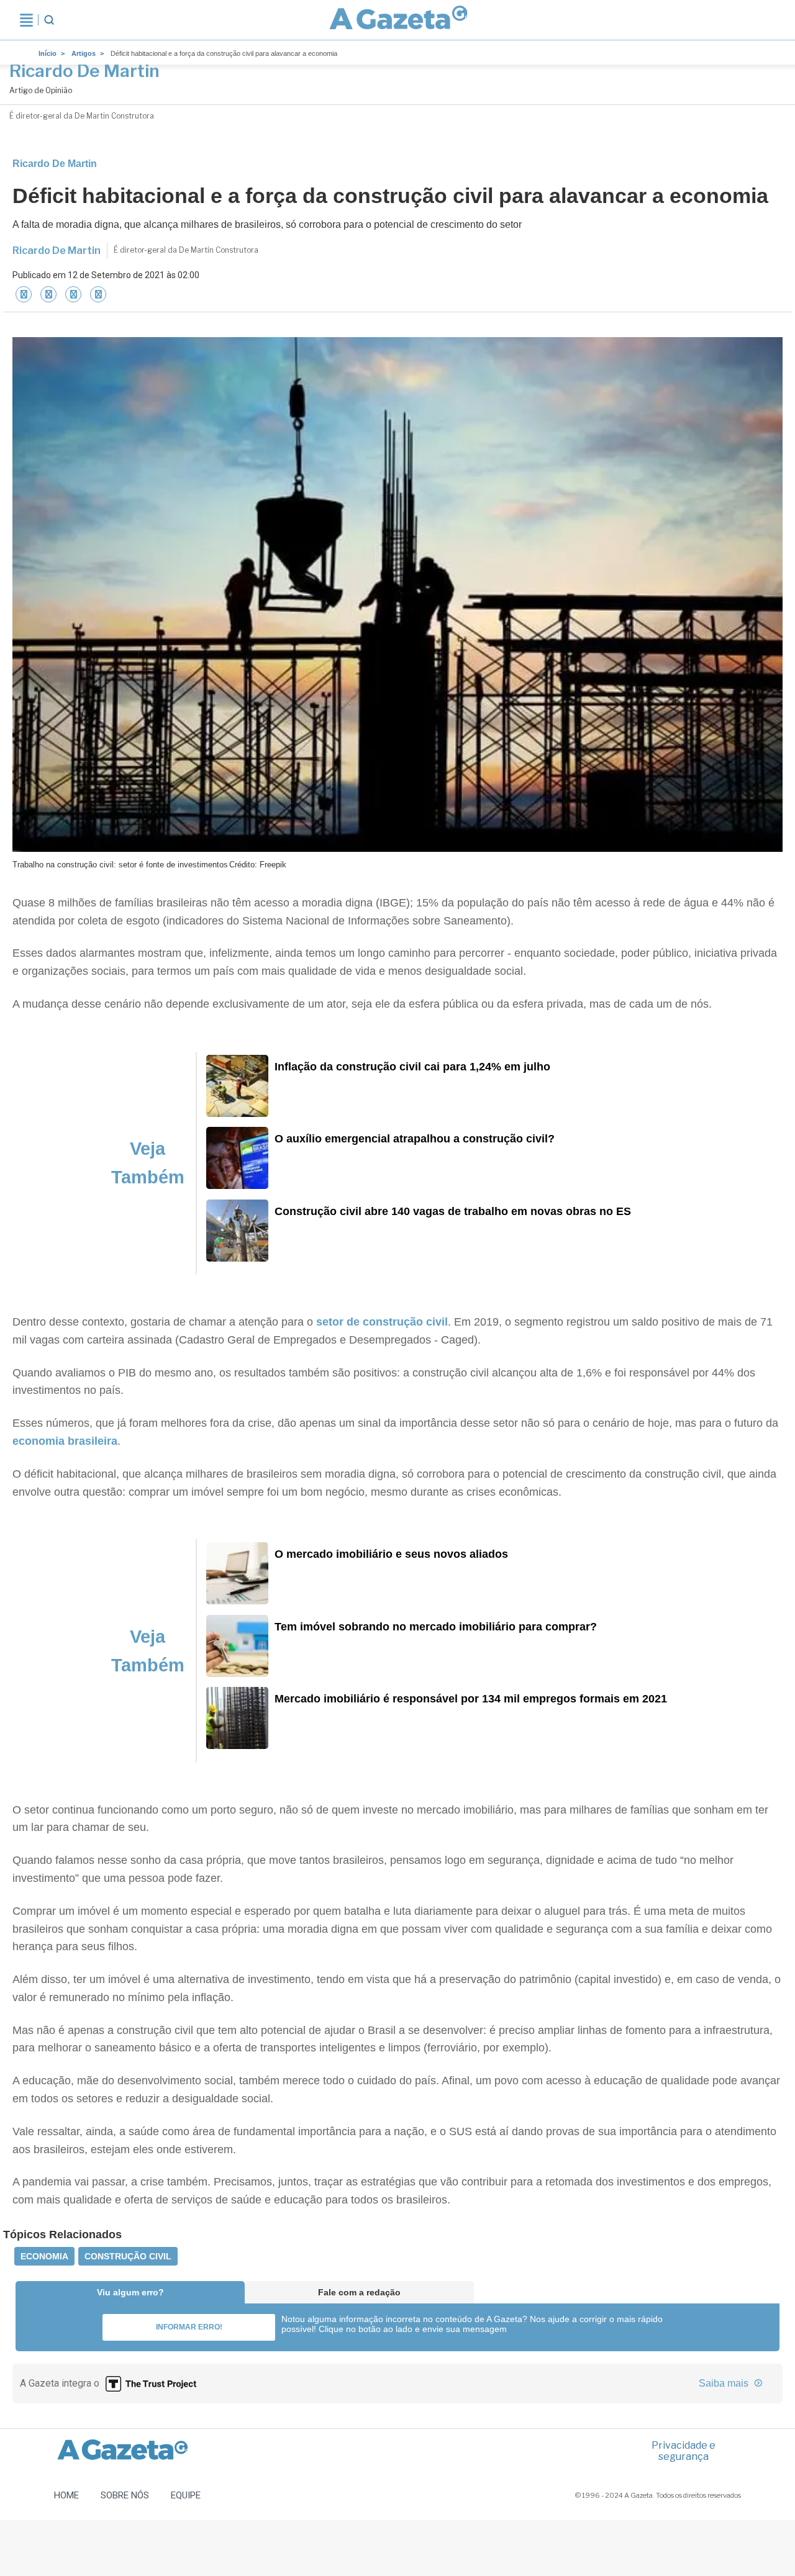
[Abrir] (26, 20)
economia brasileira (65, 1441)
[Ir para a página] (398, 20)
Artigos (84, 53)
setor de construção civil (380, 1322)
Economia (44, 2256)
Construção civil (128, 2256)
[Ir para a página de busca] (49, 20)
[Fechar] (24, 294)
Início (48, 53)
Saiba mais (725, 2383)
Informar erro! (189, 2327)
